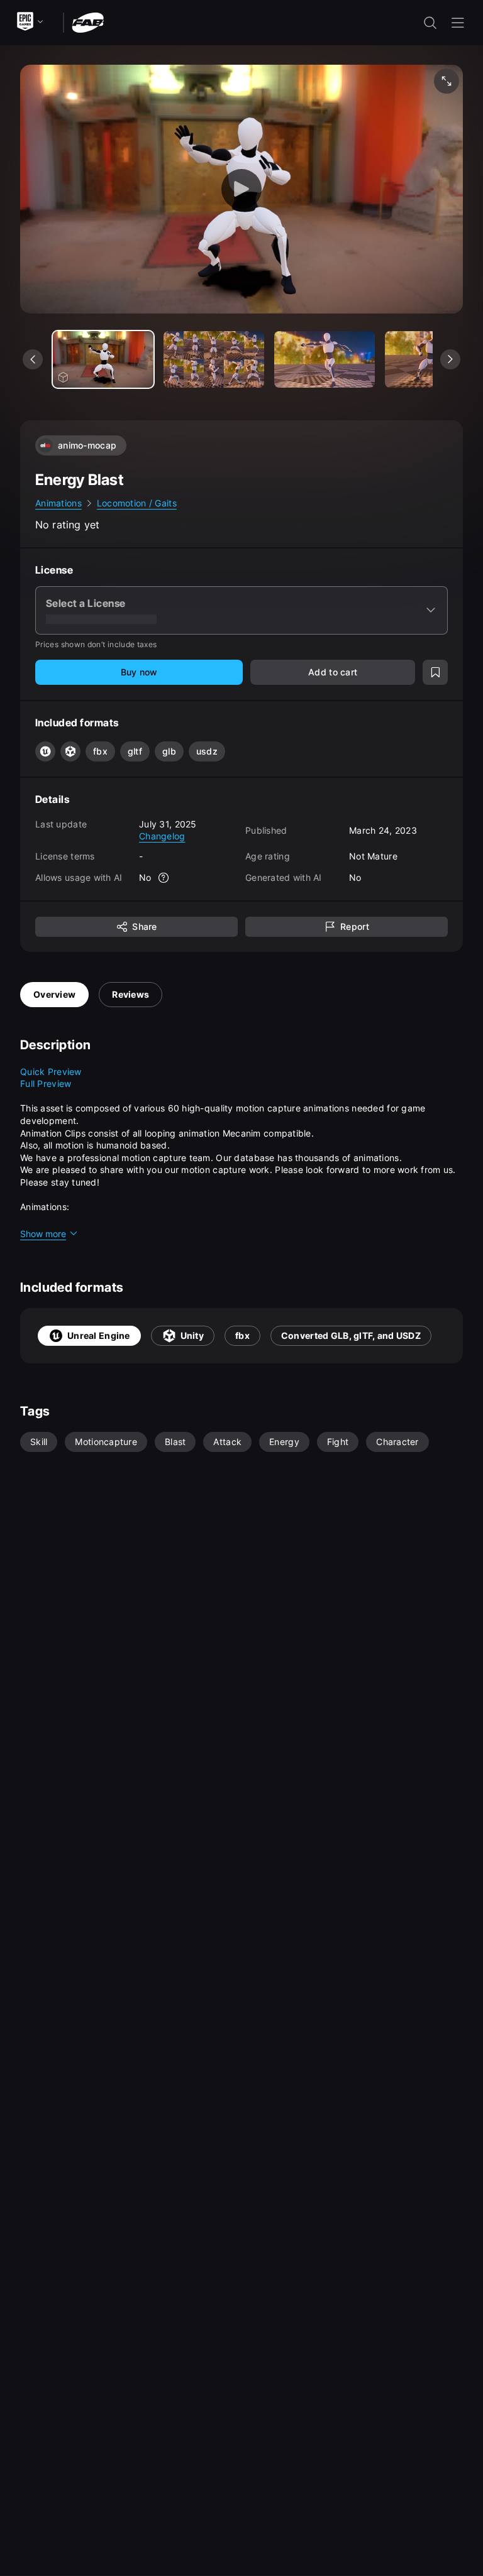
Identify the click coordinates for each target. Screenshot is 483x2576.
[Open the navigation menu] (458, 23)
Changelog (162, 836)
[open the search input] (430, 23)
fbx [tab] (242, 1335)
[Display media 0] (103, 359)
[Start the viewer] (241, 189)
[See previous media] (33, 359)
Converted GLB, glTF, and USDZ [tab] (351, 1335)
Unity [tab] (192, 1335)
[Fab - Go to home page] (88, 22)
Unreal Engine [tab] (99, 1335)
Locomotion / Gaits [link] (137, 503)
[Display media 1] (214, 359)
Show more (43, 1234)
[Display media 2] (325, 359)
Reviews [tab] (130, 994)
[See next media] (450, 359)
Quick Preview (51, 1072)
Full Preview (46, 1083)
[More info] (164, 878)
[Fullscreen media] (447, 81)
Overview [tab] (54, 994)
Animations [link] (58, 503)
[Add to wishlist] (435, 672)
